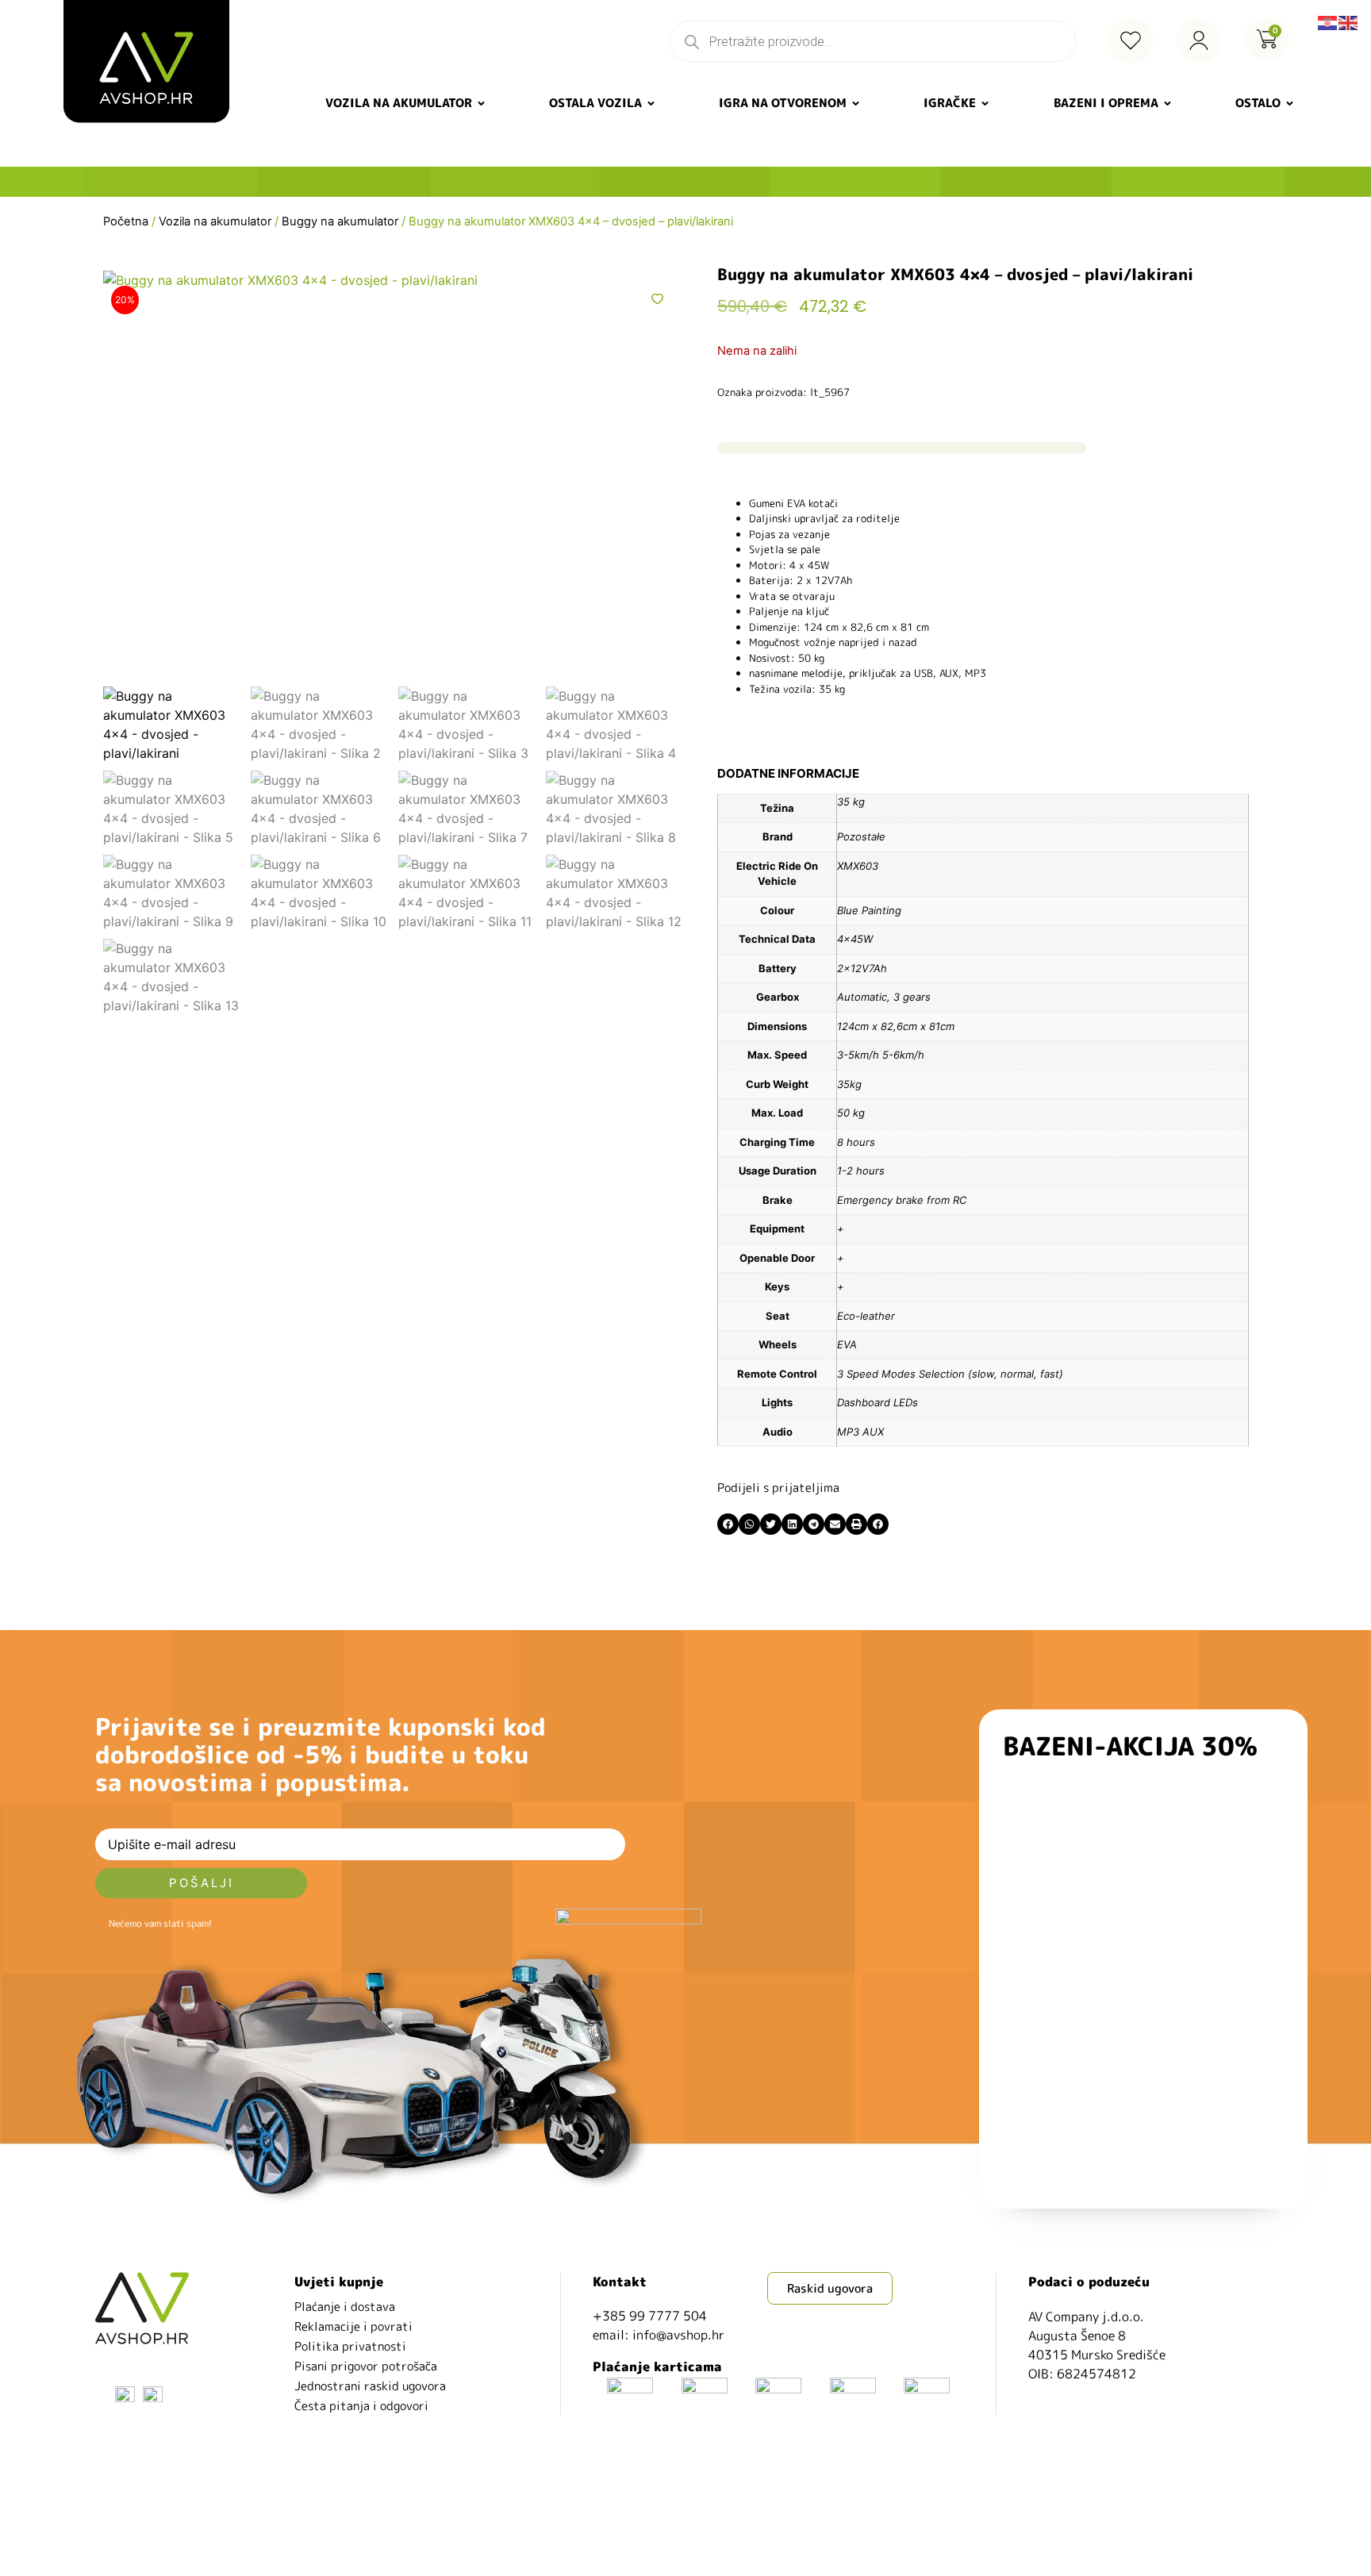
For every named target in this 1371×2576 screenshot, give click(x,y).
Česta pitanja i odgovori (361, 2406)
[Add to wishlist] (657, 299)
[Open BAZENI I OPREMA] (1167, 104)
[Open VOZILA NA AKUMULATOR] (481, 104)
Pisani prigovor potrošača (366, 2366)
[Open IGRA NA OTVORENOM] (856, 104)
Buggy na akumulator (340, 221)
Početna (126, 221)
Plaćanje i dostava (345, 2307)
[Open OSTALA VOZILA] (651, 104)
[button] (728, 1524)
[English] (1349, 21)
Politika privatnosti (350, 2346)
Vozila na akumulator (215, 221)
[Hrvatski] (1328, 21)
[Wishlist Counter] (1131, 40)
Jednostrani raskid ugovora (370, 2386)
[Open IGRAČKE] (985, 104)
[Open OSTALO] (1290, 104)
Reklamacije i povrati (353, 2326)
